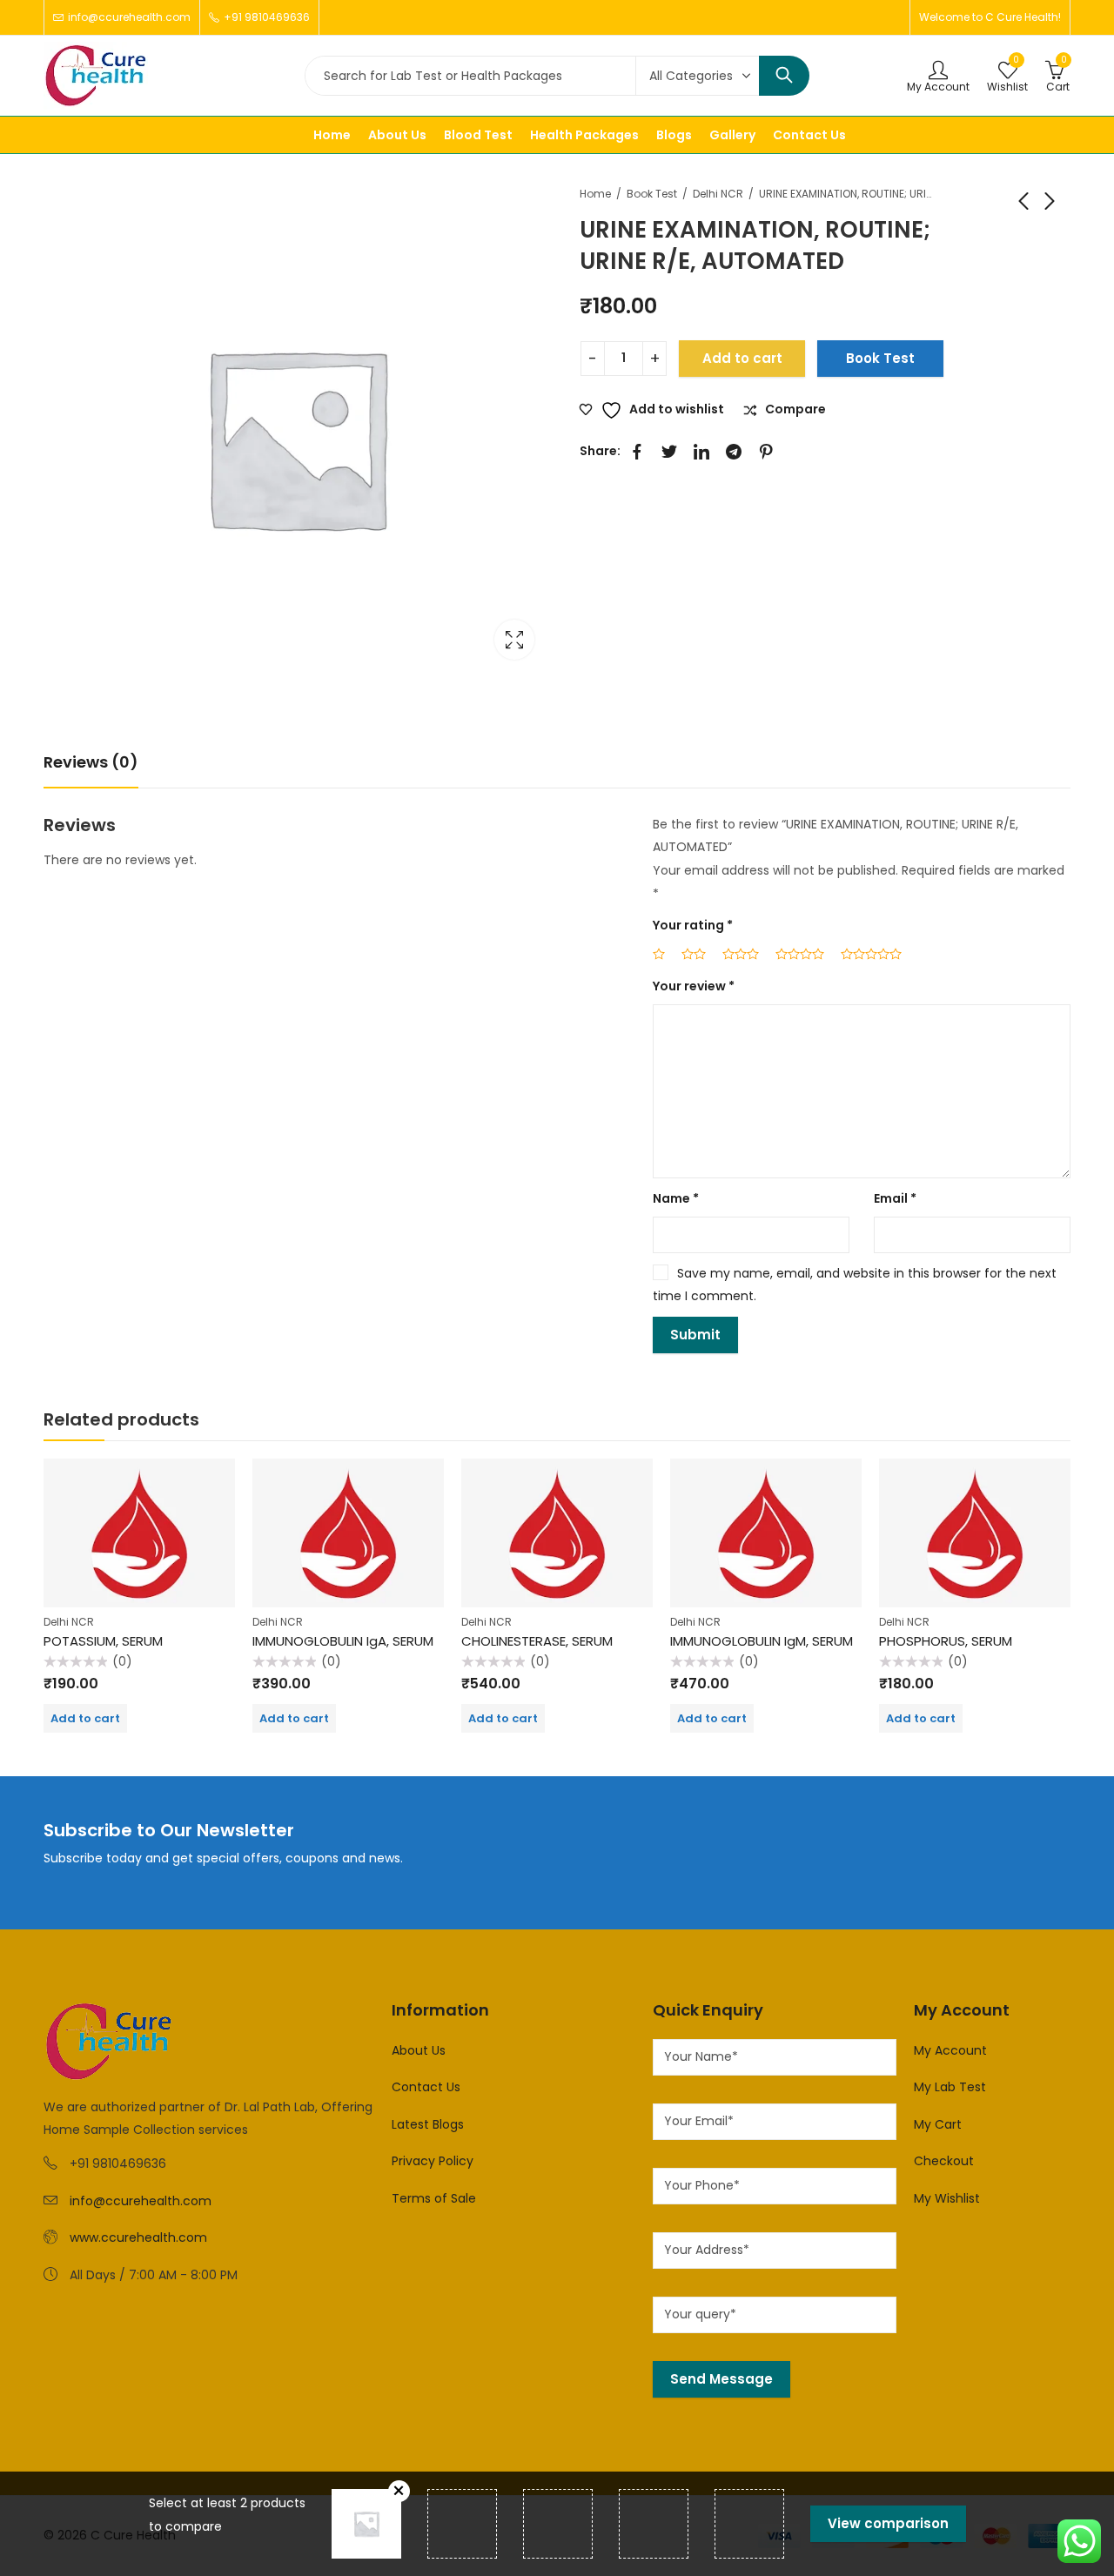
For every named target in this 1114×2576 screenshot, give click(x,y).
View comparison (888, 2523)
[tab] (91, 763)
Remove (399, 2491)
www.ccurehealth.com (138, 2237)
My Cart (938, 2124)
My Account (950, 2050)
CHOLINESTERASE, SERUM (537, 1641)
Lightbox (514, 640)
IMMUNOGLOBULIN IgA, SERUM (343, 1641)
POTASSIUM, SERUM (103, 1641)
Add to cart (742, 358)
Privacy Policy (433, 2161)
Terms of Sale (434, 2198)
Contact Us (426, 2087)
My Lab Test (950, 2087)
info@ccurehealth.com (141, 2201)
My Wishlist (947, 2198)
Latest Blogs (428, 2124)
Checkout (944, 2161)
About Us (419, 2050)
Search (784, 76)
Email (895, 1198)
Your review (694, 986)
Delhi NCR (718, 194)
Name (676, 1198)
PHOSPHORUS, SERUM (946, 1641)
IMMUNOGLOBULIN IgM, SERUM (762, 1641)
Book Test (652, 194)
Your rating (693, 925)
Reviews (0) (91, 762)
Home (595, 194)
